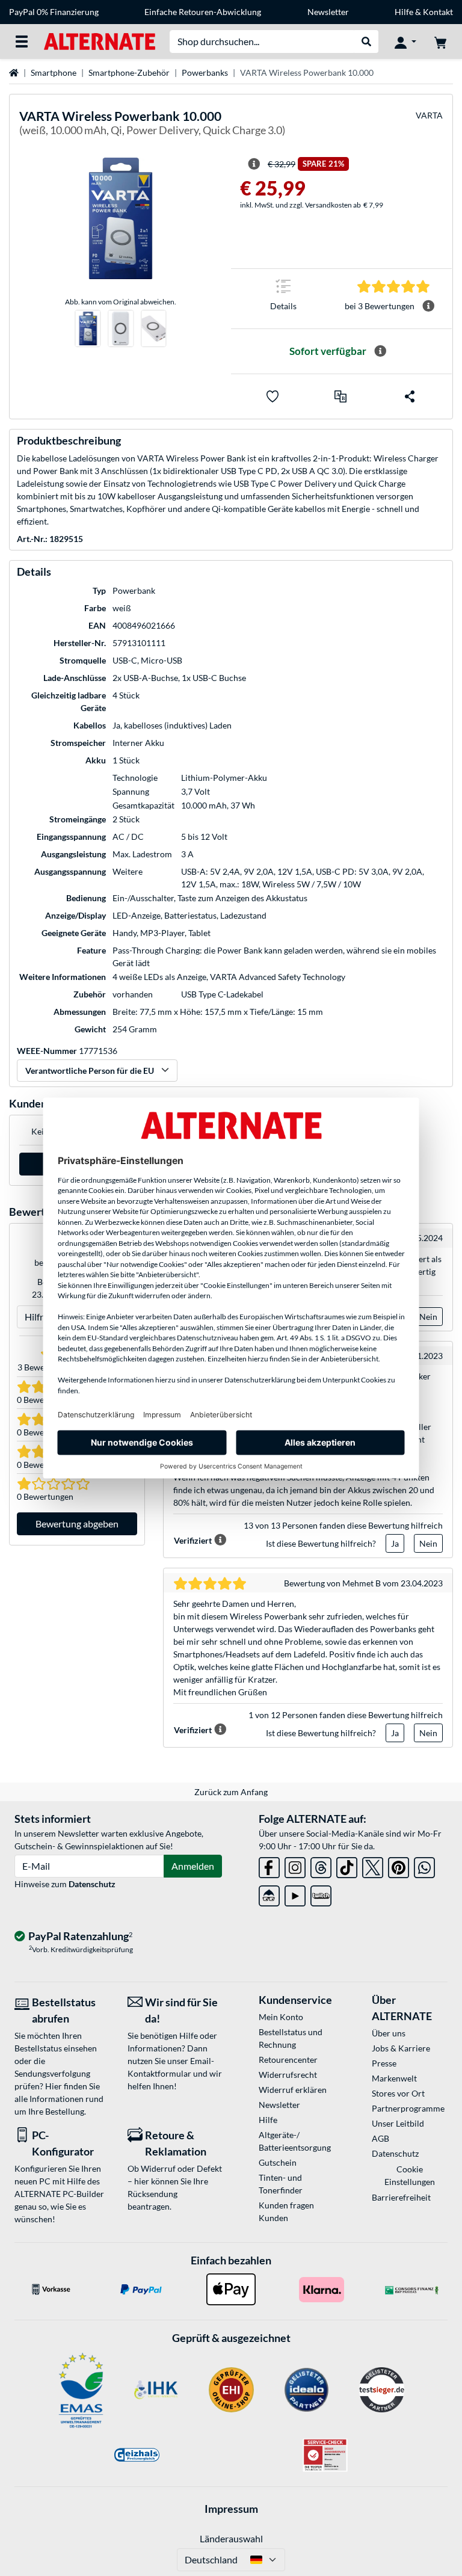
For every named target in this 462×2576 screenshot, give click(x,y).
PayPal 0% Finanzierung (54, 12)
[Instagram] (295, 1865)
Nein (428, 1317)
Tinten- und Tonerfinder (281, 2184)
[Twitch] (321, 1893)
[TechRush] (269, 1893)
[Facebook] (269, 1865)
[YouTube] (295, 1893)
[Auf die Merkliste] (273, 396)
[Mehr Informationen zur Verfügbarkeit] (380, 351)
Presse (384, 2063)
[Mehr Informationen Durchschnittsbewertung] (428, 306)
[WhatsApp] (424, 1865)
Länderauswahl (231, 2538)
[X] (373, 1865)
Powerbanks (205, 72)
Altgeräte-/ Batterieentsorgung (295, 2141)
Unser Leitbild (398, 2123)
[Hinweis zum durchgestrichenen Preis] (254, 164)
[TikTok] (347, 1865)
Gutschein (278, 2162)
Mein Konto (281, 2017)
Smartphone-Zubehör (129, 72)
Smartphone (54, 72)
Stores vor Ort (398, 2093)
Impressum (231, 2509)
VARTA (429, 115)
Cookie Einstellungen (410, 2175)
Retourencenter (288, 2060)
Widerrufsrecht (288, 2075)
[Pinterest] (399, 1865)
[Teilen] (410, 396)
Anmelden (193, 1866)
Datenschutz (92, 1884)
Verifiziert (193, 1540)
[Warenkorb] (440, 42)
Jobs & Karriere (401, 2048)
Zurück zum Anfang (231, 1792)
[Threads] (321, 1865)
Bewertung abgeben (77, 1524)
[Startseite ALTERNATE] (100, 41)
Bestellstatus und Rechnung (291, 2038)
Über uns (389, 2033)
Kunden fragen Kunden (286, 2211)
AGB (380, 2138)
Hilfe (404, 12)
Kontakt (438, 12)
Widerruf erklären (293, 2090)
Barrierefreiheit (401, 2197)
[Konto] (405, 42)
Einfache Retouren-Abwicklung (203, 12)
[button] (340, 396)
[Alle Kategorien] (22, 42)
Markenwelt (394, 2078)
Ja (395, 1543)
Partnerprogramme (408, 2108)
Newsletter (328, 12)
